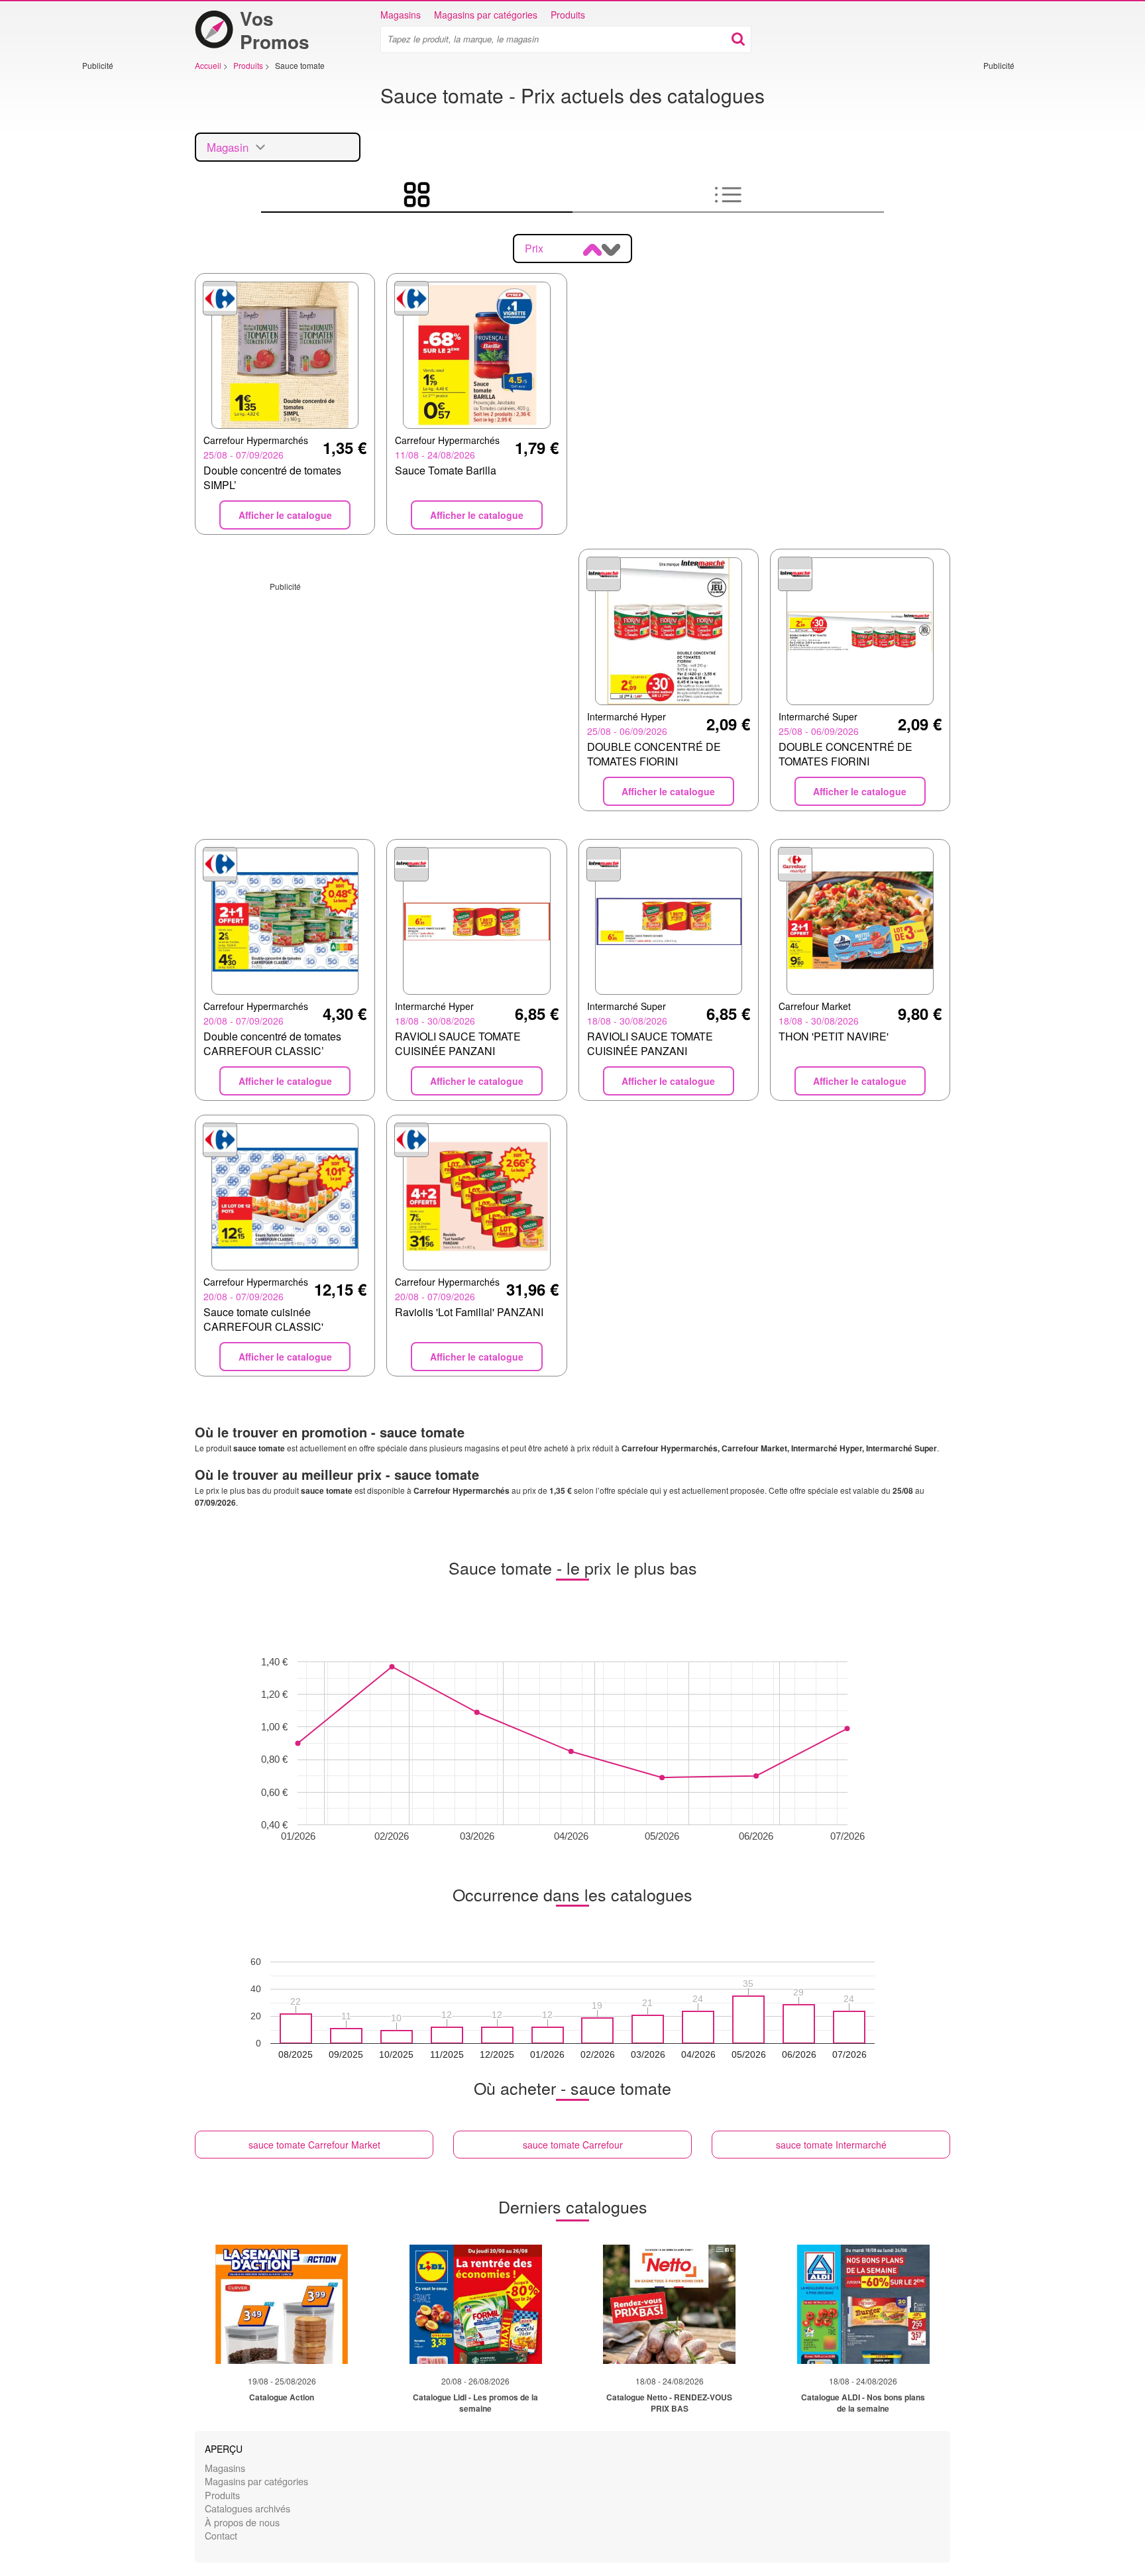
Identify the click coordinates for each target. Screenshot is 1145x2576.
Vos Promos (275, 30)
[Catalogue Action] (282, 2304)
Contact (221, 2535)
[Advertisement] (122, 270)
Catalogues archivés (247, 2508)
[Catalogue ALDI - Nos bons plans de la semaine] (863, 2304)
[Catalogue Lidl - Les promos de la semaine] (476, 2304)
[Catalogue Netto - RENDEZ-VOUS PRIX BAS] (669, 2304)
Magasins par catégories (486, 15)
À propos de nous (242, 2522)
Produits (568, 15)
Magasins (401, 15)
